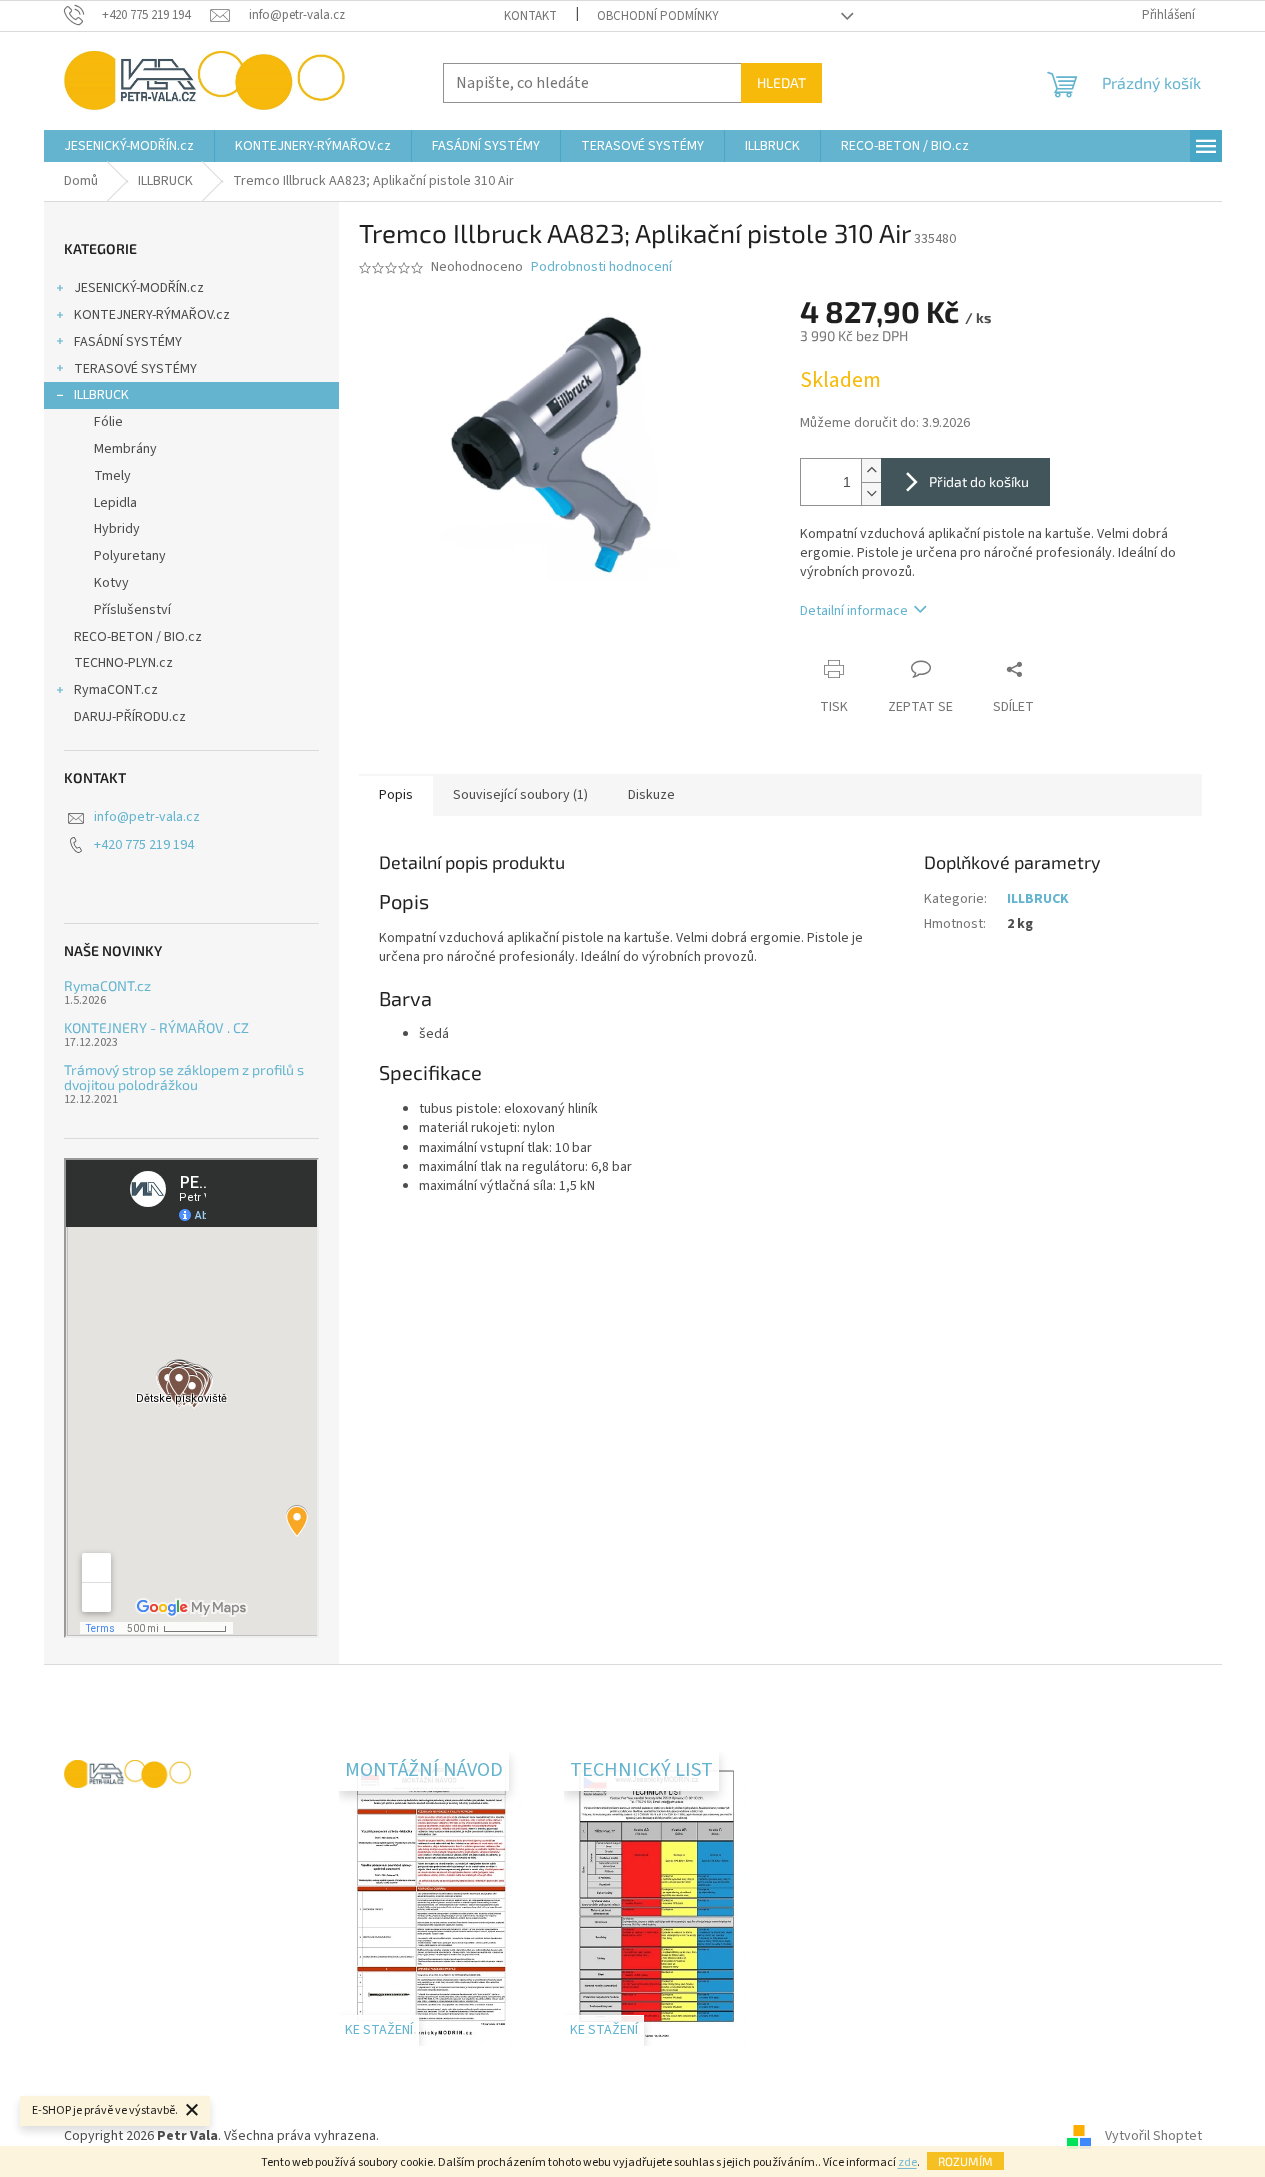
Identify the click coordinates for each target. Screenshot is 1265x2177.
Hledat (781, 82)
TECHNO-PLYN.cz (123, 663)
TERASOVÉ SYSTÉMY (135, 369)
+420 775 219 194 (144, 845)
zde (907, 2162)
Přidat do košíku (979, 481)
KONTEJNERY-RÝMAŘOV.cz (152, 315)
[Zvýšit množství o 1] (871, 470)
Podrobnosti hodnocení (601, 267)
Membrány (125, 449)
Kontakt (530, 16)
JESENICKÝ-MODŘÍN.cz (139, 288)
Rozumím (965, 2161)
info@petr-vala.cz (147, 817)
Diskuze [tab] (651, 795)
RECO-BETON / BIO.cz (138, 637)
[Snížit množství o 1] (871, 493)
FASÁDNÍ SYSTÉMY (128, 342)
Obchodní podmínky (658, 16)
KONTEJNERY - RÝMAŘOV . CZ (156, 1027)
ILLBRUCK (101, 395)
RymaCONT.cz (116, 690)
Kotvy (111, 583)
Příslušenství (132, 610)
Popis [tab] (396, 795)
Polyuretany (130, 556)
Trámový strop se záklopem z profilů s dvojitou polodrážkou (184, 1077)
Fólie (108, 422)
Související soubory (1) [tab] (520, 795)
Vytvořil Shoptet (1153, 2136)
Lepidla (115, 503)
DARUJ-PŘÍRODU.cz (130, 717)
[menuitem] (129, 146)
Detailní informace (854, 611)
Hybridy (117, 529)
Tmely (112, 476)
